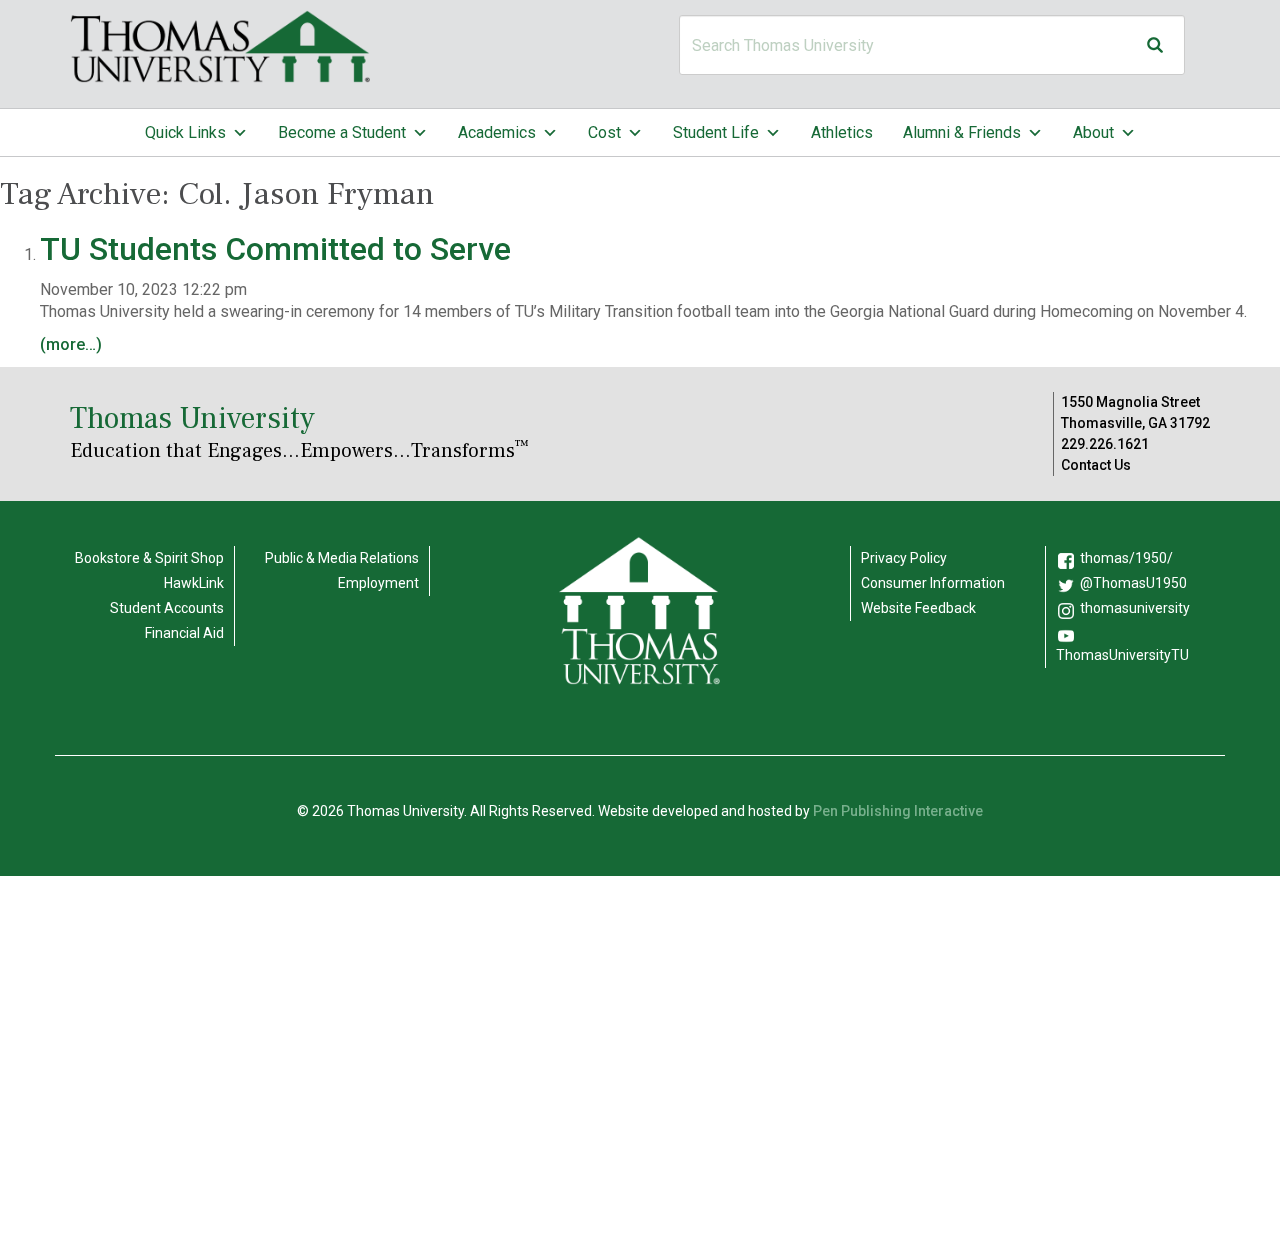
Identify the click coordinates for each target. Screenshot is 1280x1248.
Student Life (716, 132)
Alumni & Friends (962, 132)
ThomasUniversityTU (1122, 655)
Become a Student (342, 132)
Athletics (842, 132)
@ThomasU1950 (1133, 583)
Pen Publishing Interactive (898, 811)
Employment (378, 583)
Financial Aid (184, 633)
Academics (497, 132)
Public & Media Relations (342, 558)
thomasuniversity (1135, 608)
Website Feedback (918, 608)
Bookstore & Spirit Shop (149, 558)
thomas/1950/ (1126, 558)
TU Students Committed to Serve (279, 249)
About (1093, 132)
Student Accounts (167, 608)
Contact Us (1096, 465)
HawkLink (194, 583)
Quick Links (185, 132)
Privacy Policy (904, 558)
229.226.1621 (1105, 444)
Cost (604, 132)
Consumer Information (933, 583)
